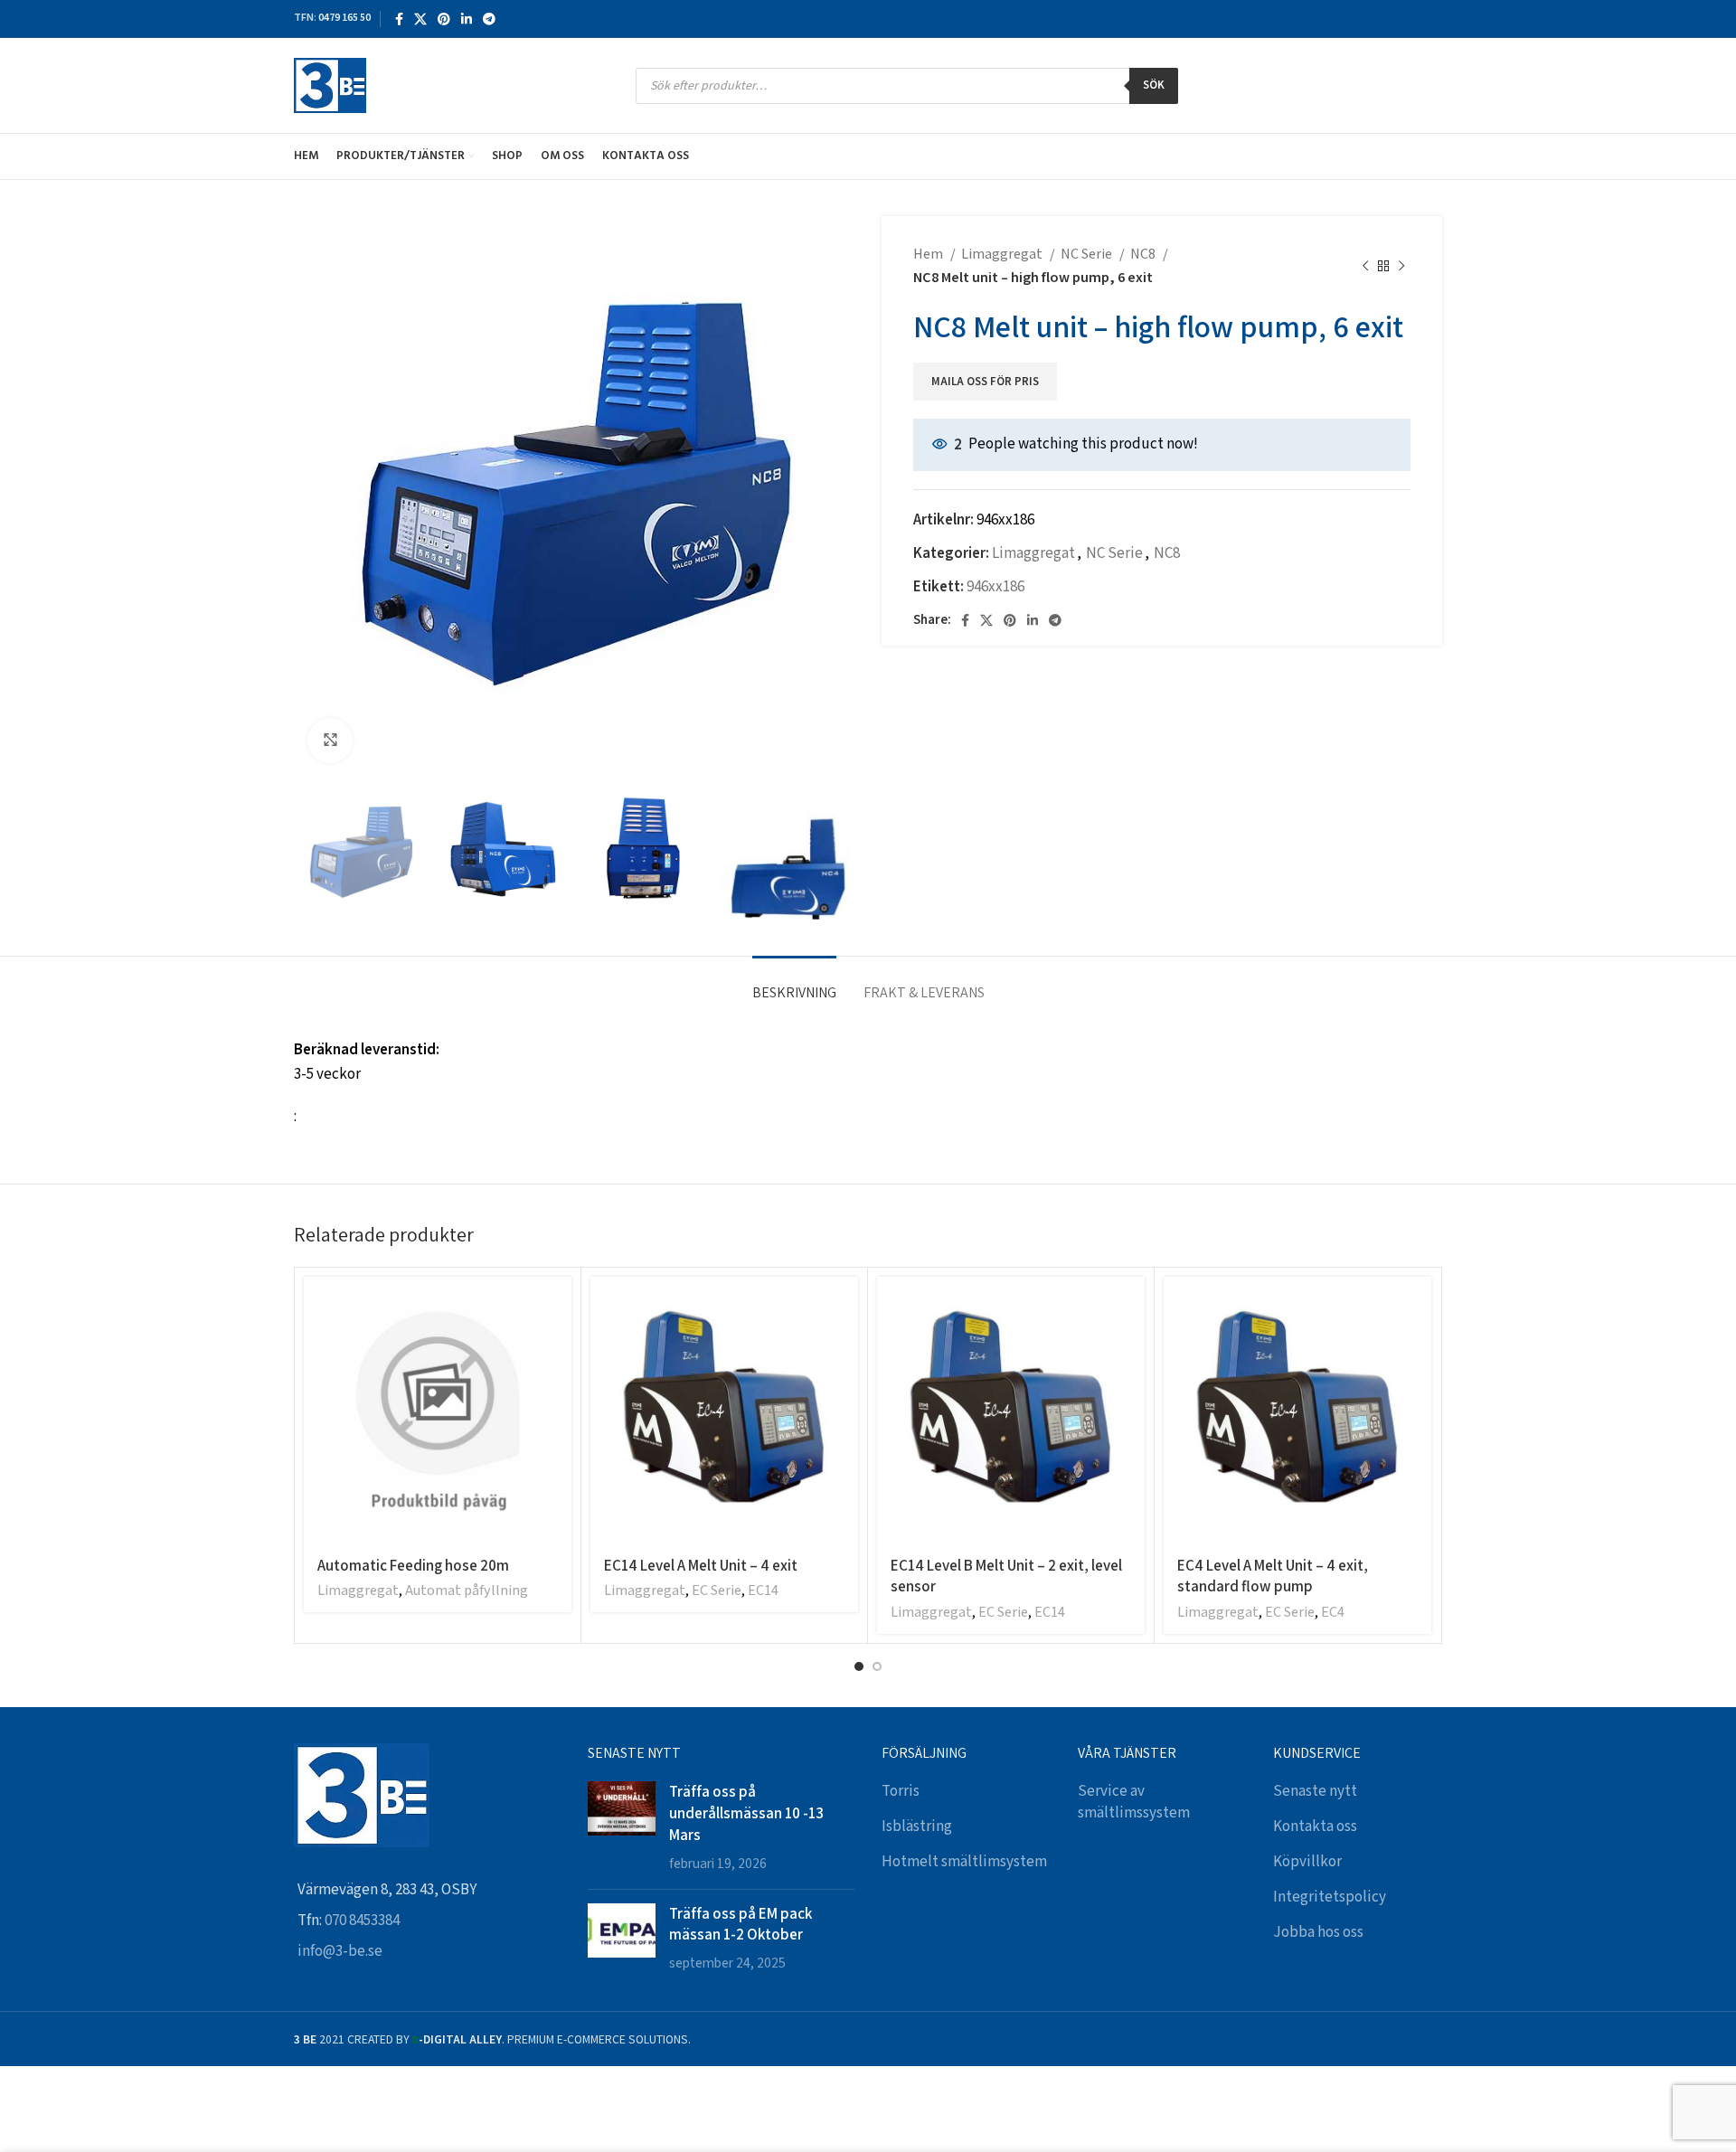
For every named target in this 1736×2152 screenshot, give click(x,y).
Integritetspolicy (1330, 1897)
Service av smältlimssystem (1134, 1802)
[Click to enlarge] (330, 741)
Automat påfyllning (467, 1591)
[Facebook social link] (399, 19)
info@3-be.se (340, 1951)
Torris (901, 1791)
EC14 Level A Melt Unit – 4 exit (701, 1565)
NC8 (1144, 255)
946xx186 (995, 587)
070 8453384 (362, 1921)
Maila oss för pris (985, 382)
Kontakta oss (1315, 1826)
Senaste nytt (1315, 1791)
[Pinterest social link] (444, 19)
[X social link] (420, 19)
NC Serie (1088, 255)
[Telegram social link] (489, 19)
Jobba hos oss (1318, 1932)
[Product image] (724, 1411)
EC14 (763, 1591)
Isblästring (917, 1826)
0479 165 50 (344, 18)
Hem (929, 255)
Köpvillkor (1307, 1862)
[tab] (794, 983)
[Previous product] (1365, 267)
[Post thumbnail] (622, 1828)
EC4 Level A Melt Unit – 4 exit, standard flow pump (1273, 1576)
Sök (1154, 85)
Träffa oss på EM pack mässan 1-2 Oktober (741, 1924)
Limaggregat (1003, 255)
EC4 (1333, 1613)
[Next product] (1401, 267)
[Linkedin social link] (467, 19)
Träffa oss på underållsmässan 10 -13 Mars (746, 1813)
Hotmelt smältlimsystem (964, 1862)
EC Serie (717, 1591)
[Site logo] (330, 85)
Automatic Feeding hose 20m (413, 1565)
